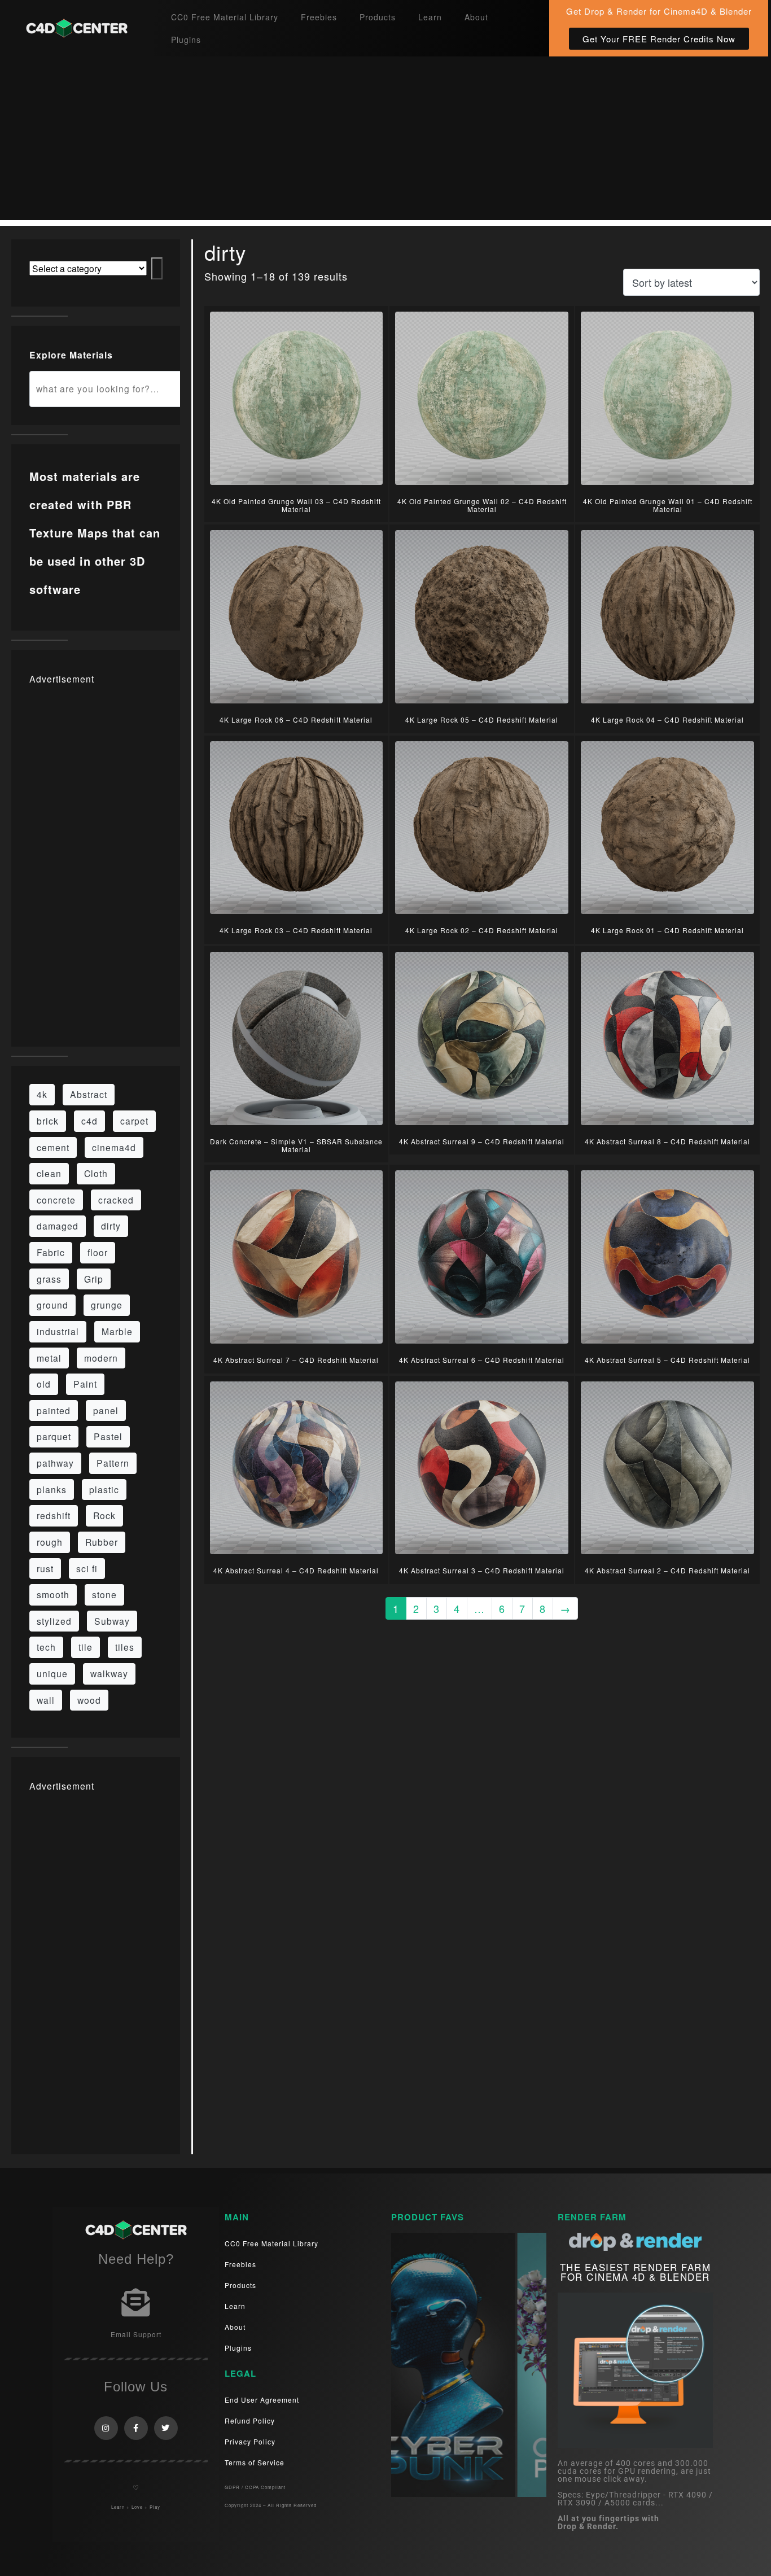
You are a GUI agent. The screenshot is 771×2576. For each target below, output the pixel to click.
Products (378, 17)
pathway (55, 1463)
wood (89, 1700)
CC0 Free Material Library (225, 17)
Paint (85, 1384)
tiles (125, 1647)
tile (86, 1647)
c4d (89, 1121)
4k (42, 1094)
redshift (54, 1515)
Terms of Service (255, 2462)
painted (54, 1410)
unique (52, 1673)
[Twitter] (166, 2428)
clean (49, 1173)
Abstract (89, 1094)
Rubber (102, 1542)
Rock (104, 1515)
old (44, 1384)
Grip (94, 1279)
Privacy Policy (250, 2441)
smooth (53, 1594)
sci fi (87, 1568)
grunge (107, 1305)
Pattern (113, 1463)
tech (46, 1647)
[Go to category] (157, 268)
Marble (117, 1331)
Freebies (319, 17)
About (476, 17)
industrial (58, 1331)
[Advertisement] (385, 141)
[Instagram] (106, 2428)
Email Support (136, 2334)
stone (104, 1594)
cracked (116, 1200)
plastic (104, 1489)
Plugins (186, 40)
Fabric (51, 1252)
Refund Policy (250, 2420)
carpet (134, 1121)
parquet (54, 1436)
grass (49, 1279)
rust (45, 1568)
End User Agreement (262, 2400)
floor (98, 1252)
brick (48, 1121)
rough (50, 1542)
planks (52, 1489)
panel (106, 1410)
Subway (112, 1621)
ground (52, 1305)
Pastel (108, 1436)
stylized (54, 1621)
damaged (58, 1226)
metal (49, 1358)
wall (46, 1700)
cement (53, 1147)
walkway (109, 1673)
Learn (430, 17)
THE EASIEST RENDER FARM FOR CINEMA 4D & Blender (636, 2272)
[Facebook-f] (136, 2428)
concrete (56, 1200)
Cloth (96, 1173)
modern (101, 1358)
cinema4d (114, 1147)
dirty (111, 1226)
